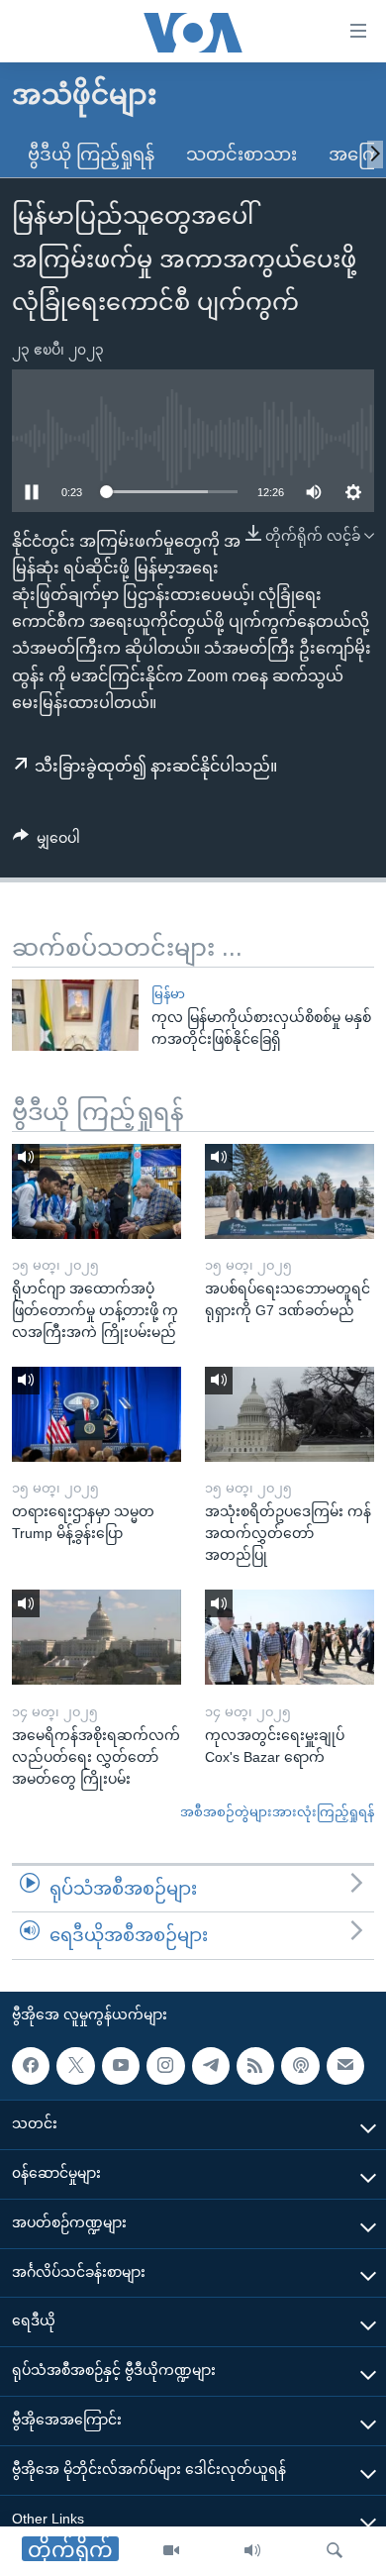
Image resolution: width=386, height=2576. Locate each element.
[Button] (47, 842)
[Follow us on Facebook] (31, 2066)
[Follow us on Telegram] (211, 2066)
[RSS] (255, 2066)
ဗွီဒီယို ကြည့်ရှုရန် (91, 155)
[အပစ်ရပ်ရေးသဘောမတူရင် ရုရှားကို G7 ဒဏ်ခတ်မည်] (289, 1191)
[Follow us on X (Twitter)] (75, 2066)
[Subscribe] (345, 2066)
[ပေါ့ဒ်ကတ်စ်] (300, 2066)
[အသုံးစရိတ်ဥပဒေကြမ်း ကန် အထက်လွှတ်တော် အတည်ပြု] (289, 1414)
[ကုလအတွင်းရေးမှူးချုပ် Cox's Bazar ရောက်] (289, 1637)
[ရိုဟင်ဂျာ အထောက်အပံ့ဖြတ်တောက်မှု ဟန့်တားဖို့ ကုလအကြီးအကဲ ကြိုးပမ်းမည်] (96, 1191)
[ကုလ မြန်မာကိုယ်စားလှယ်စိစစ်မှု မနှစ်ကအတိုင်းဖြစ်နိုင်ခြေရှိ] (75, 1015)
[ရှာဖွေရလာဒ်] (335, 2551)
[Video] (171, 2551)
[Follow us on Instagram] (165, 2066)
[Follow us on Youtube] (121, 2066)
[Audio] (252, 2551)
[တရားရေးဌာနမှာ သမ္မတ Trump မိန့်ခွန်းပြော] (96, 1414)
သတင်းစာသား (241, 155)
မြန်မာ (168, 994)
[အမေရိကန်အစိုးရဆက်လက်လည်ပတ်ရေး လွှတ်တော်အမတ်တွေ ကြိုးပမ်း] (96, 1637)
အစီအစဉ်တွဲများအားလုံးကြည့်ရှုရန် (277, 1812)
